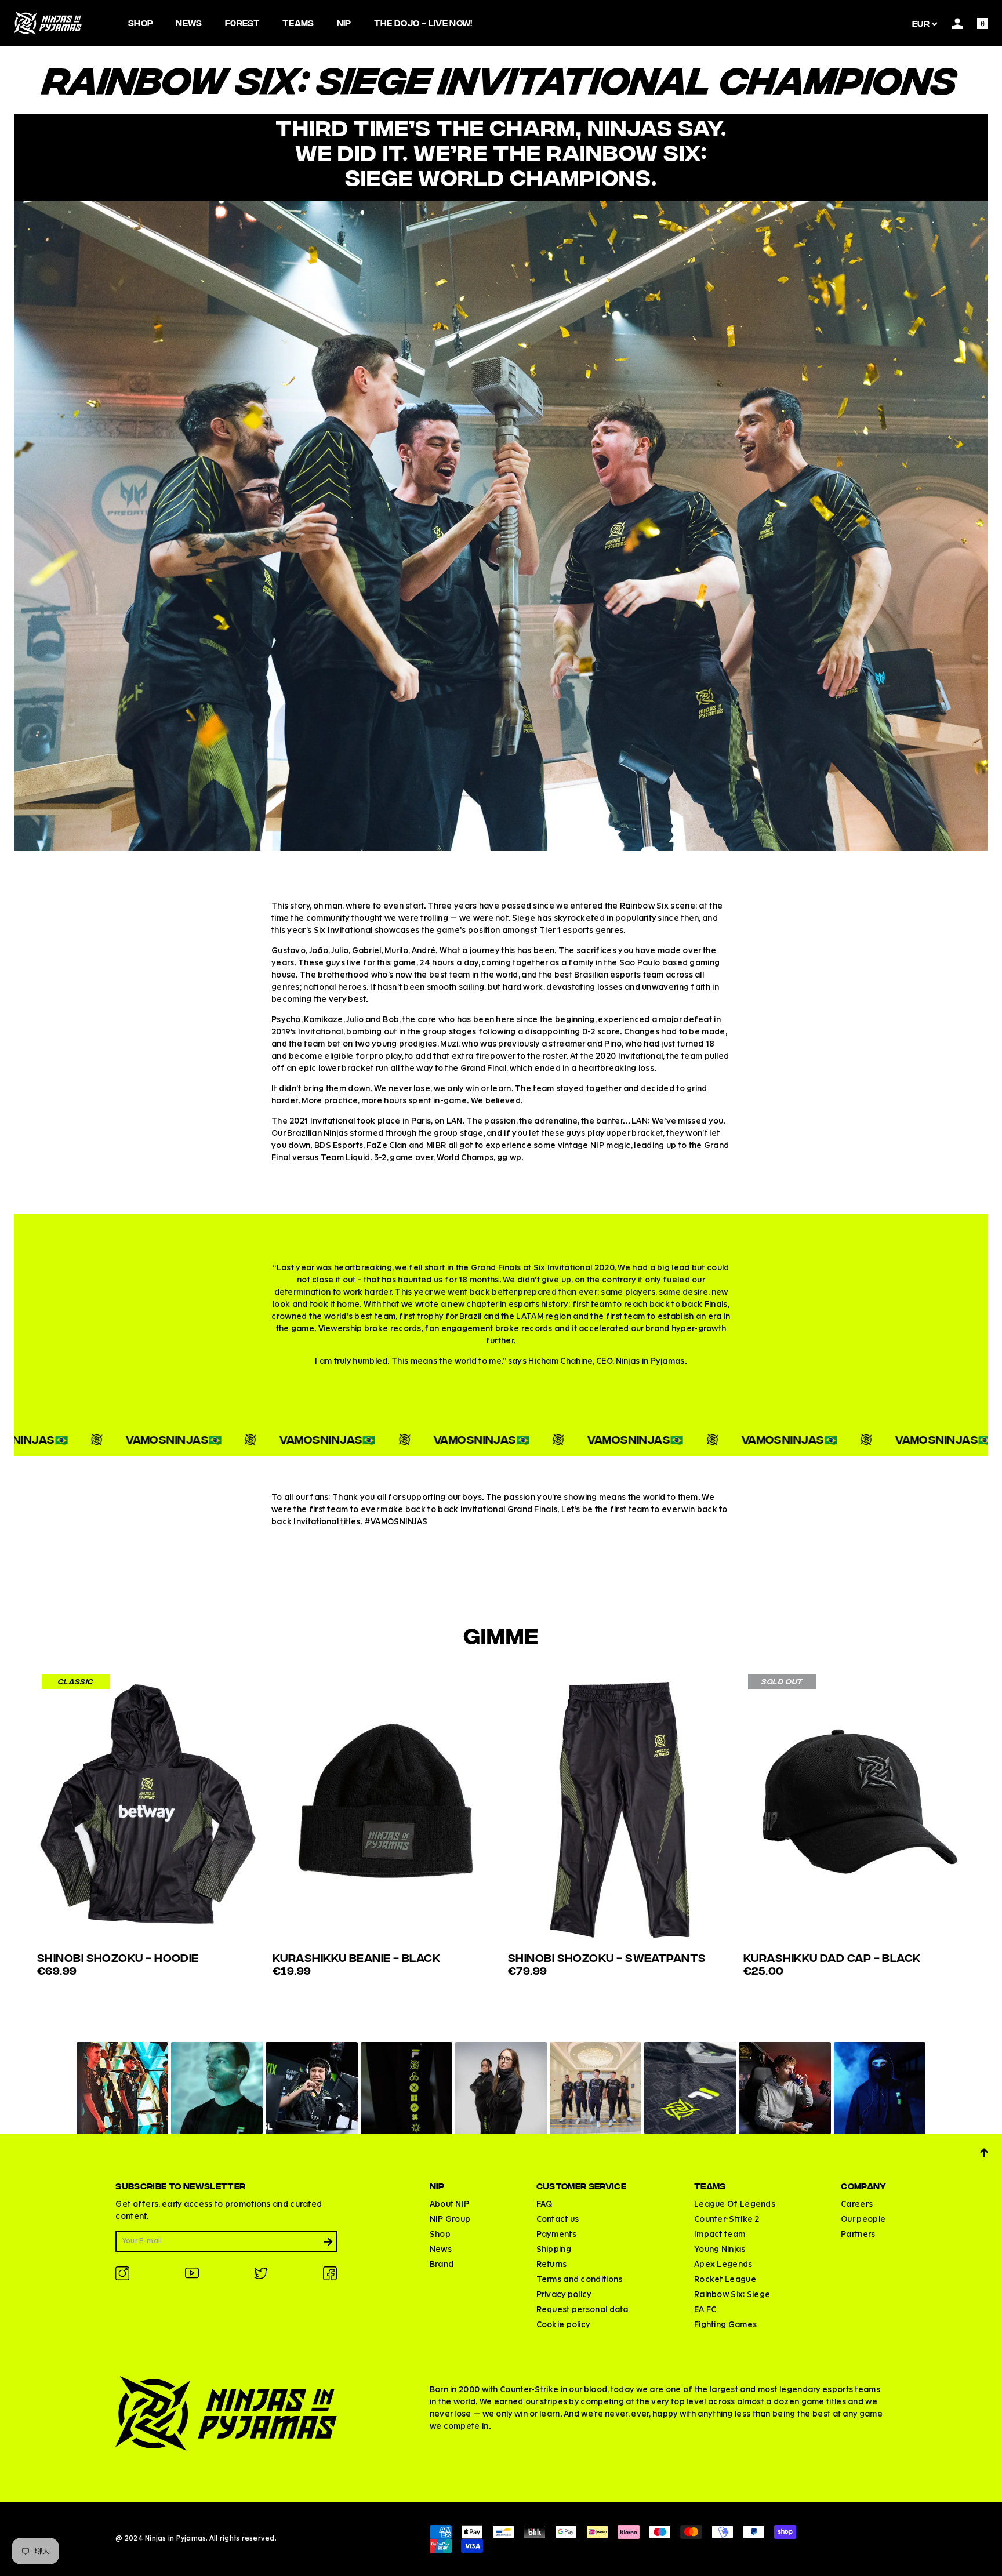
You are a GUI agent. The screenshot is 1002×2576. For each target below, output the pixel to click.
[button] (122, 2088)
